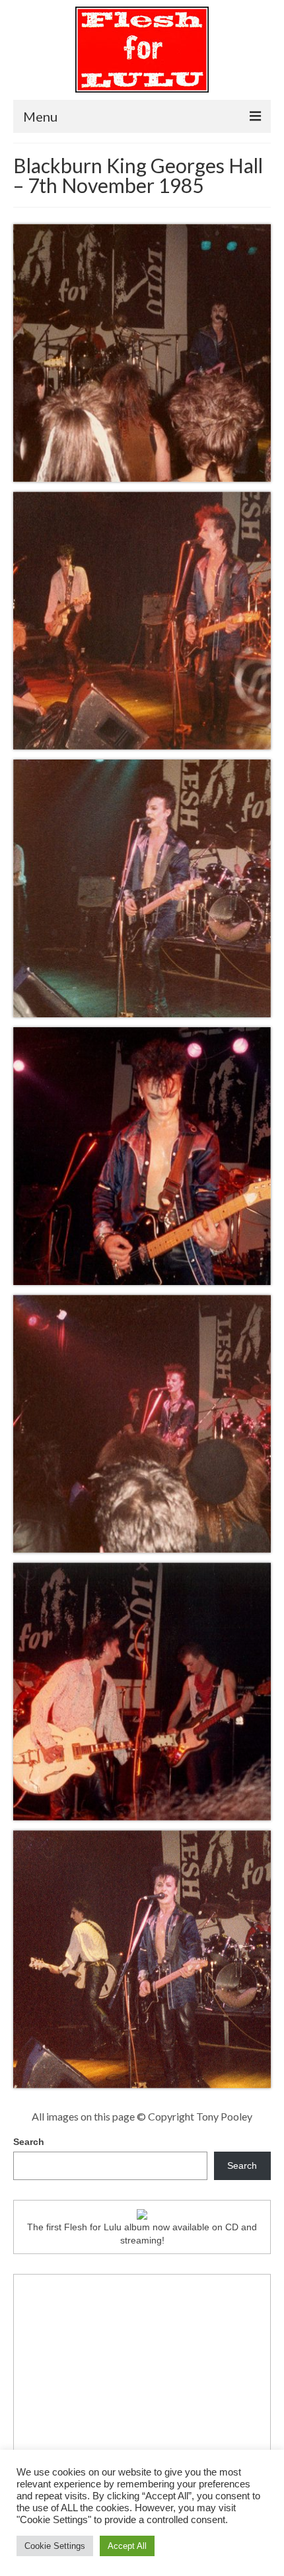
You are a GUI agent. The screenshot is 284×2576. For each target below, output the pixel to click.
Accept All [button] (127, 2546)
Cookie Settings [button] (55, 2546)
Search (29, 2142)
